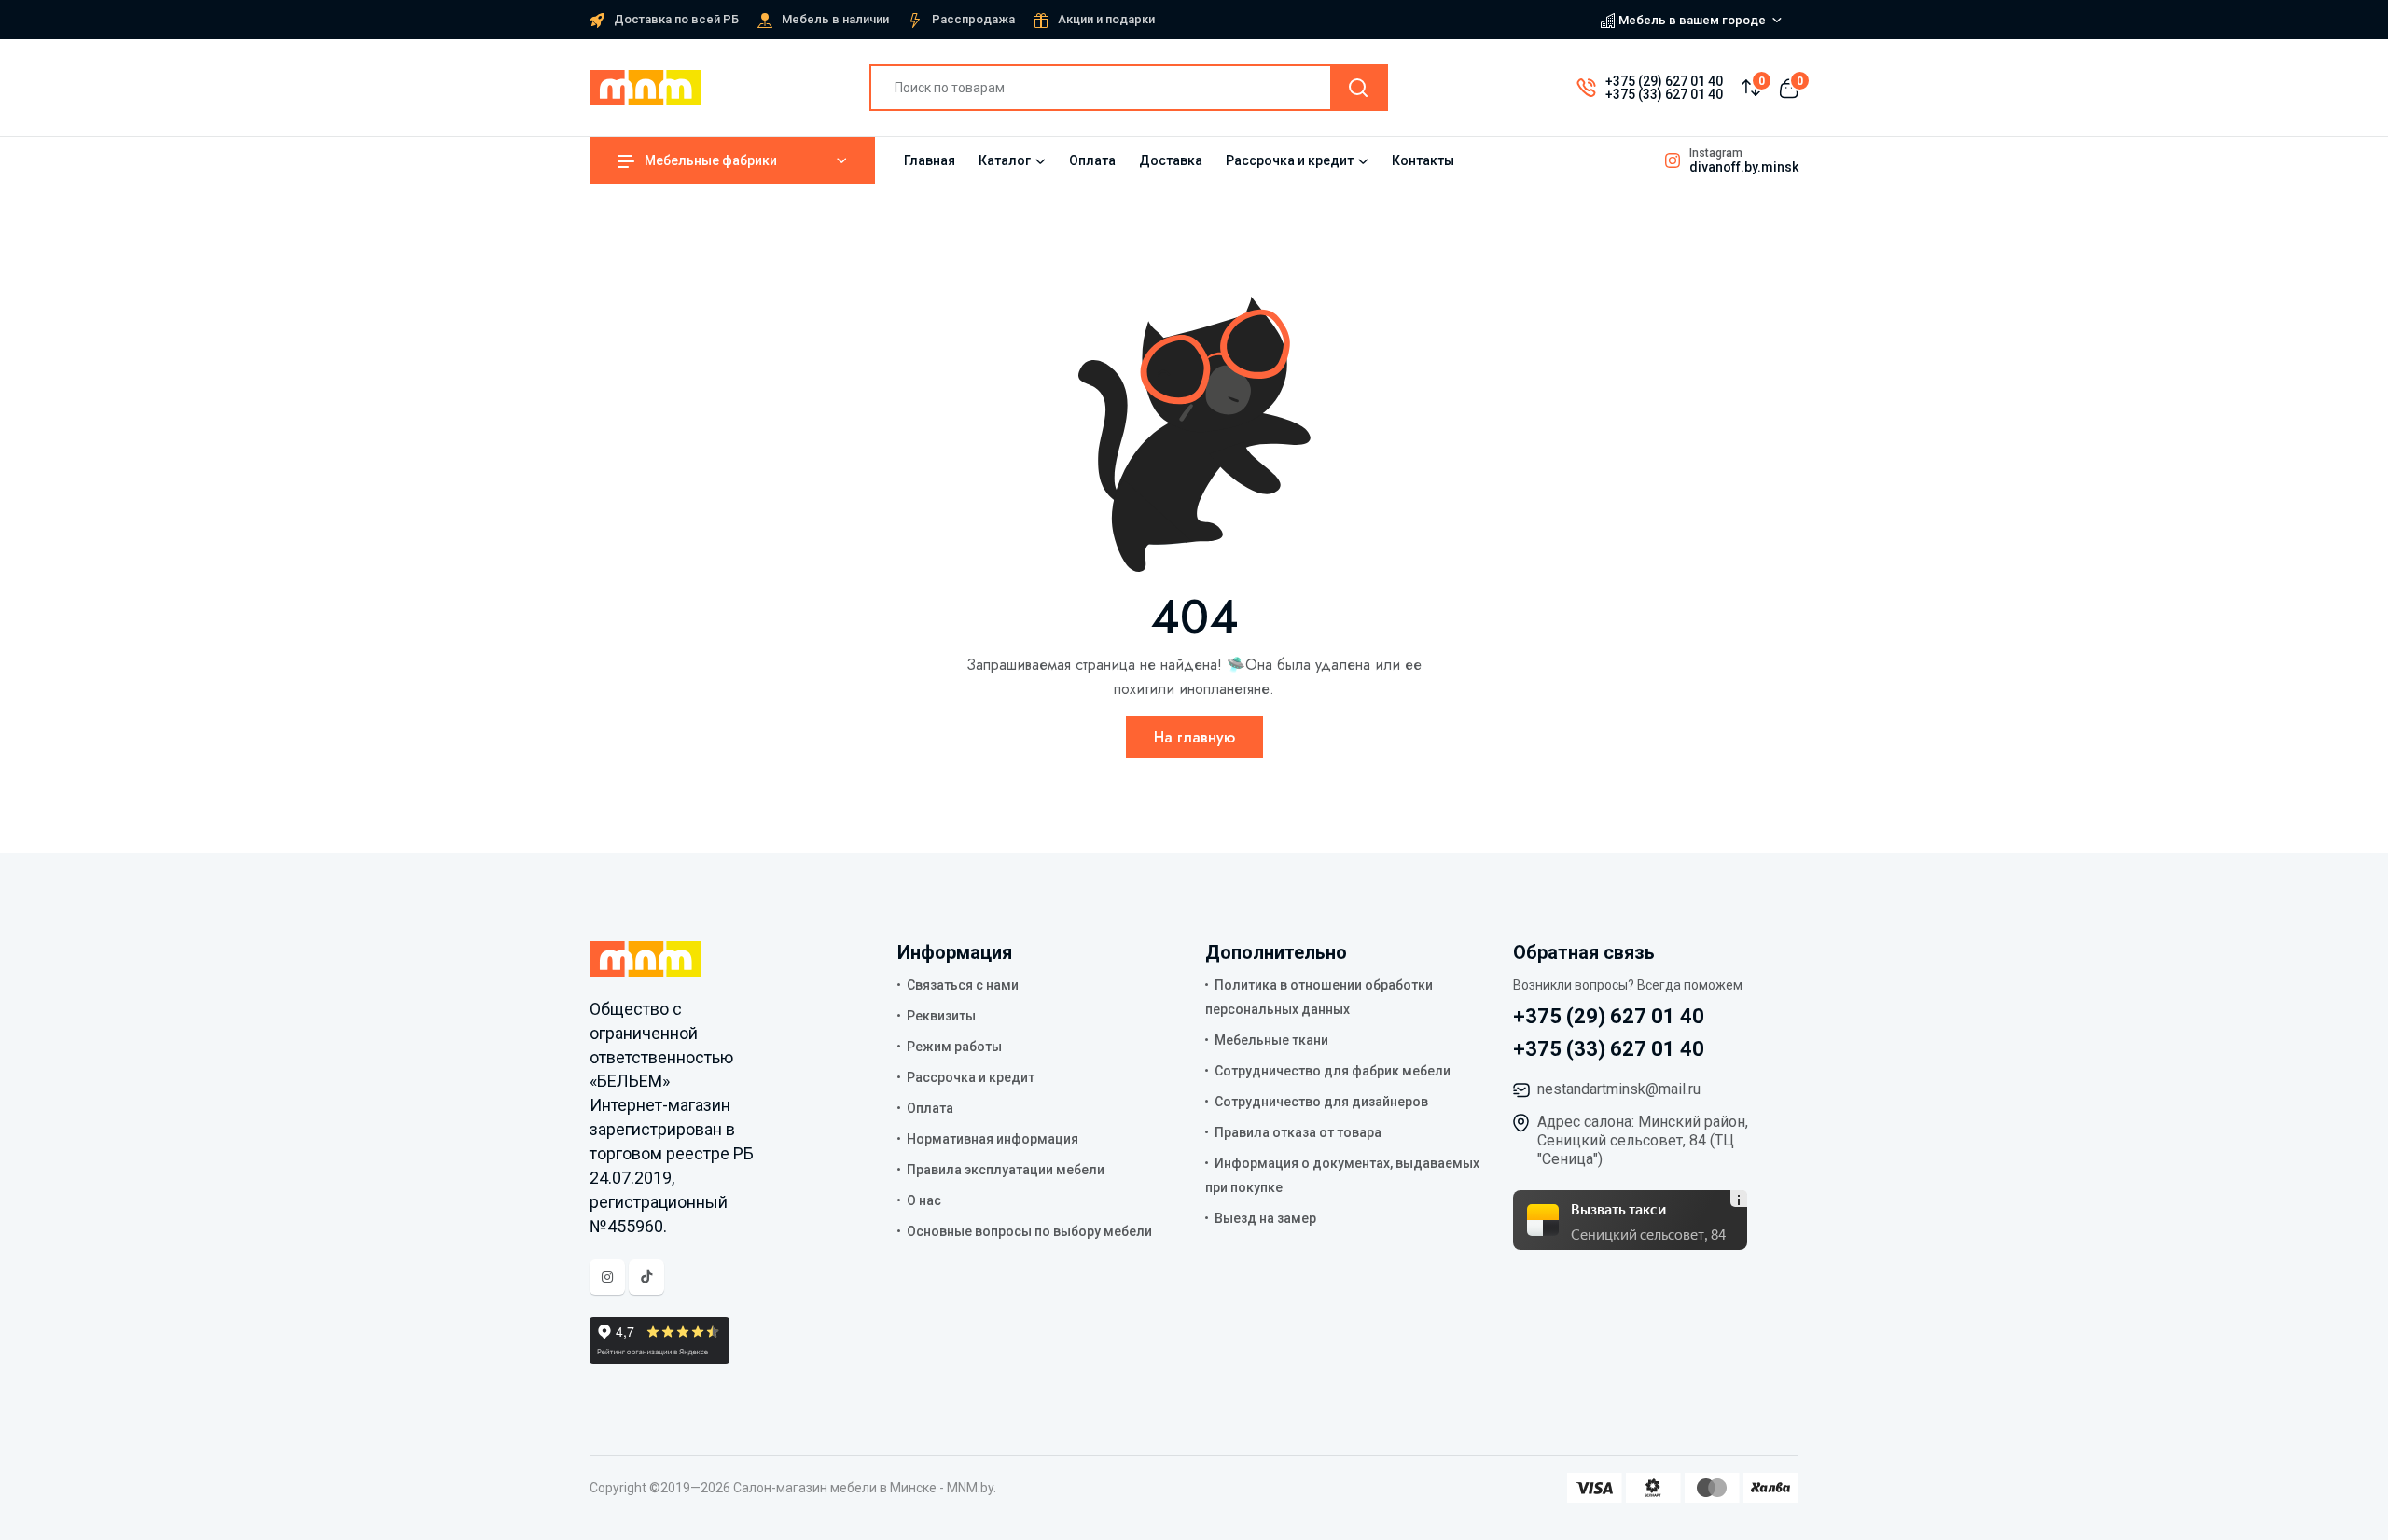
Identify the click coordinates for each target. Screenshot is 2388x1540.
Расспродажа (973, 19)
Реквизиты (941, 1016)
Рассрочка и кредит (1290, 160)
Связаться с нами (963, 985)
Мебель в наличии (835, 19)
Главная (930, 160)
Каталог (1005, 160)
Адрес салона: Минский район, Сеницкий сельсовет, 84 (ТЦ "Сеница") (1643, 1140)
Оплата (1092, 160)
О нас (924, 1200)
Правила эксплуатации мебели (1006, 1170)
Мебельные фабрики (711, 160)
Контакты (1423, 160)
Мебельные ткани (1271, 1040)
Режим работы (954, 1047)
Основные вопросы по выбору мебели (1029, 1231)
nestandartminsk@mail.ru (1619, 1089)
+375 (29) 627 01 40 (1664, 81)
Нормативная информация (993, 1139)
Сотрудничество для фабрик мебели (1333, 1071)
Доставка (1171, 160)
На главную (1194, 737)
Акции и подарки (1106, 19)
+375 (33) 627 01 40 (1664, 94)
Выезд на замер (1265, 1218)
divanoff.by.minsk (1744, 167)
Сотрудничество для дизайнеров (1321, 1102)
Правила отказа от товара (1298, 1132)
